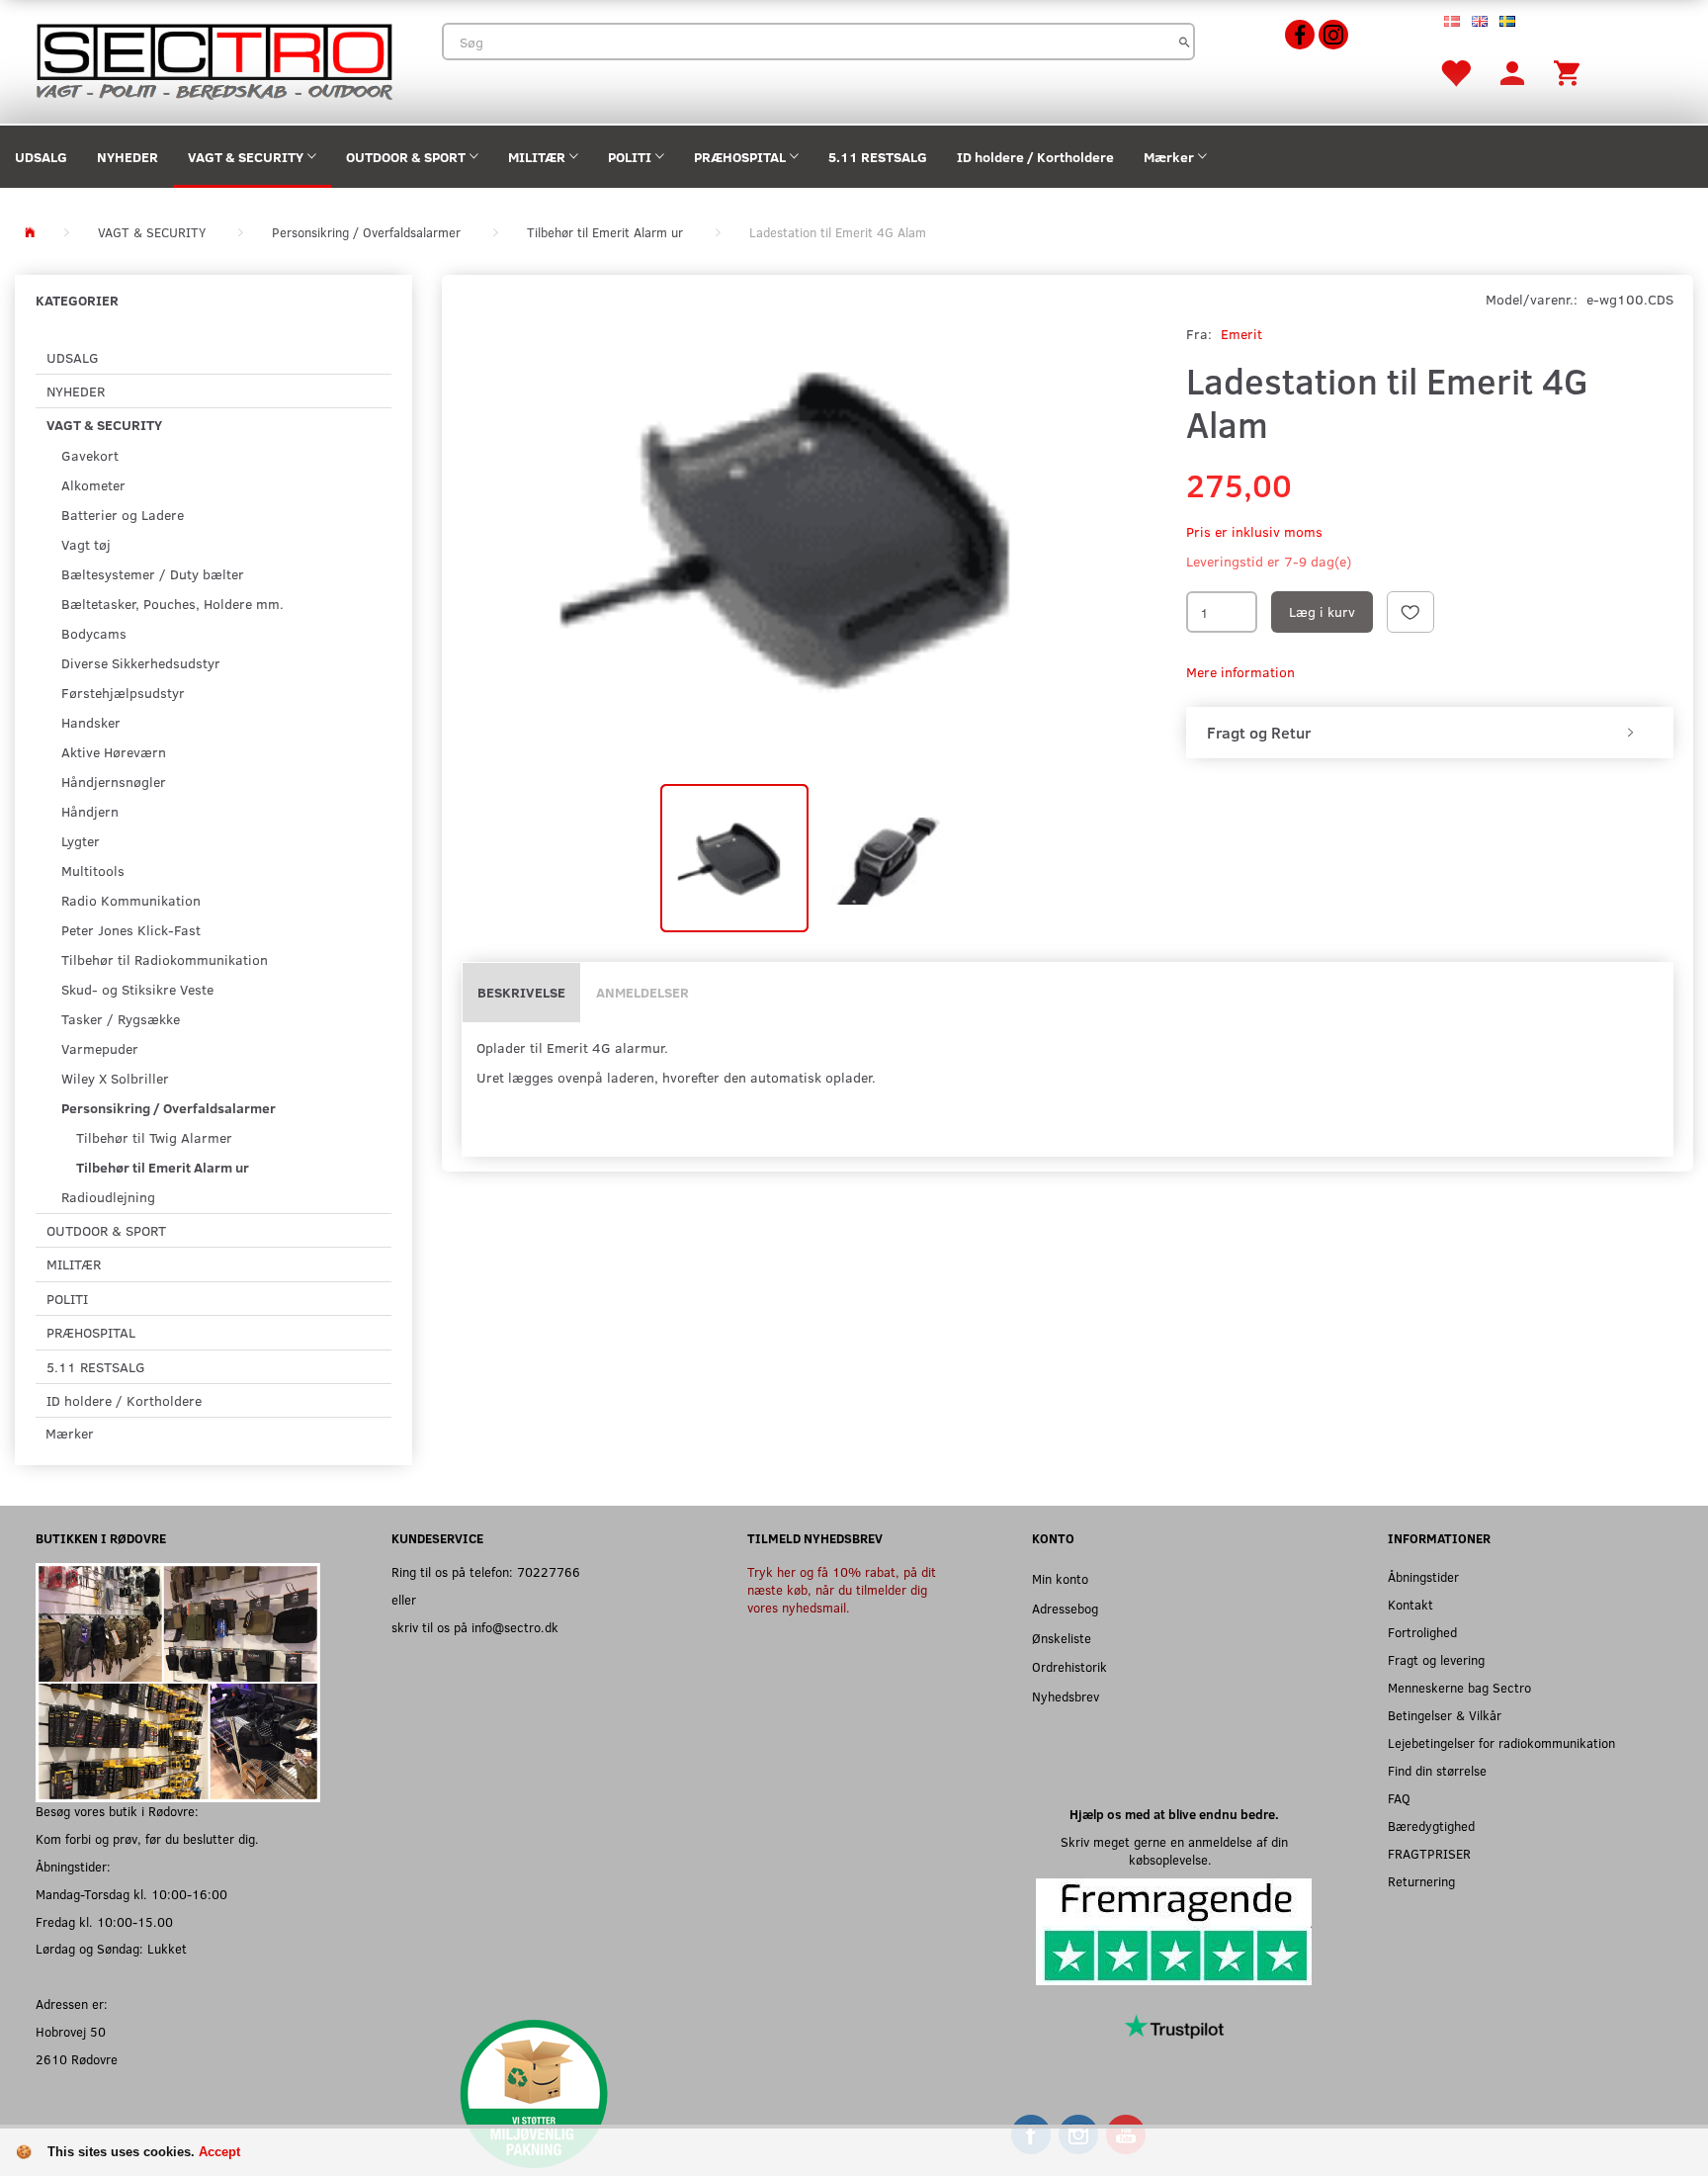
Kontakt (1410, 1604)
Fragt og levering (1436, 1659)
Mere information (1240, 672)
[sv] (1507, 20)
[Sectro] (213, 60)
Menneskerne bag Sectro (1459, 1687)
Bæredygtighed (1431, 1826)
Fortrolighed (1422, 1632)
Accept (219, 2152)
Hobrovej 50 (71, 2031)
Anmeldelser (642, 992)
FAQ (1399, 1798)
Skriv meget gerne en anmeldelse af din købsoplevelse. (1174, 1850)
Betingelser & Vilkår (1445, 1715)
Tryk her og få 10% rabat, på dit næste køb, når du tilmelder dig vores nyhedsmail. (842, 1589)
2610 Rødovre (77, 2059)
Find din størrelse (1437, 1770)
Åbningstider (1423, 1576)
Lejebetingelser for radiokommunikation (1501, 1742)
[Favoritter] (1455, 72)
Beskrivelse (521, 992)
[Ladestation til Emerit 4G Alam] (809, 527)
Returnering (1421, 1881)
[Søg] (1185, 42)
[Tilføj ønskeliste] (1410, 612)
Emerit (1241, 334)
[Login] (1512, 72)
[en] (1480, 20)
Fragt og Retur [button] (1259, 733)
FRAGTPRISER (1429, 1853)
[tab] (1430, 733)
